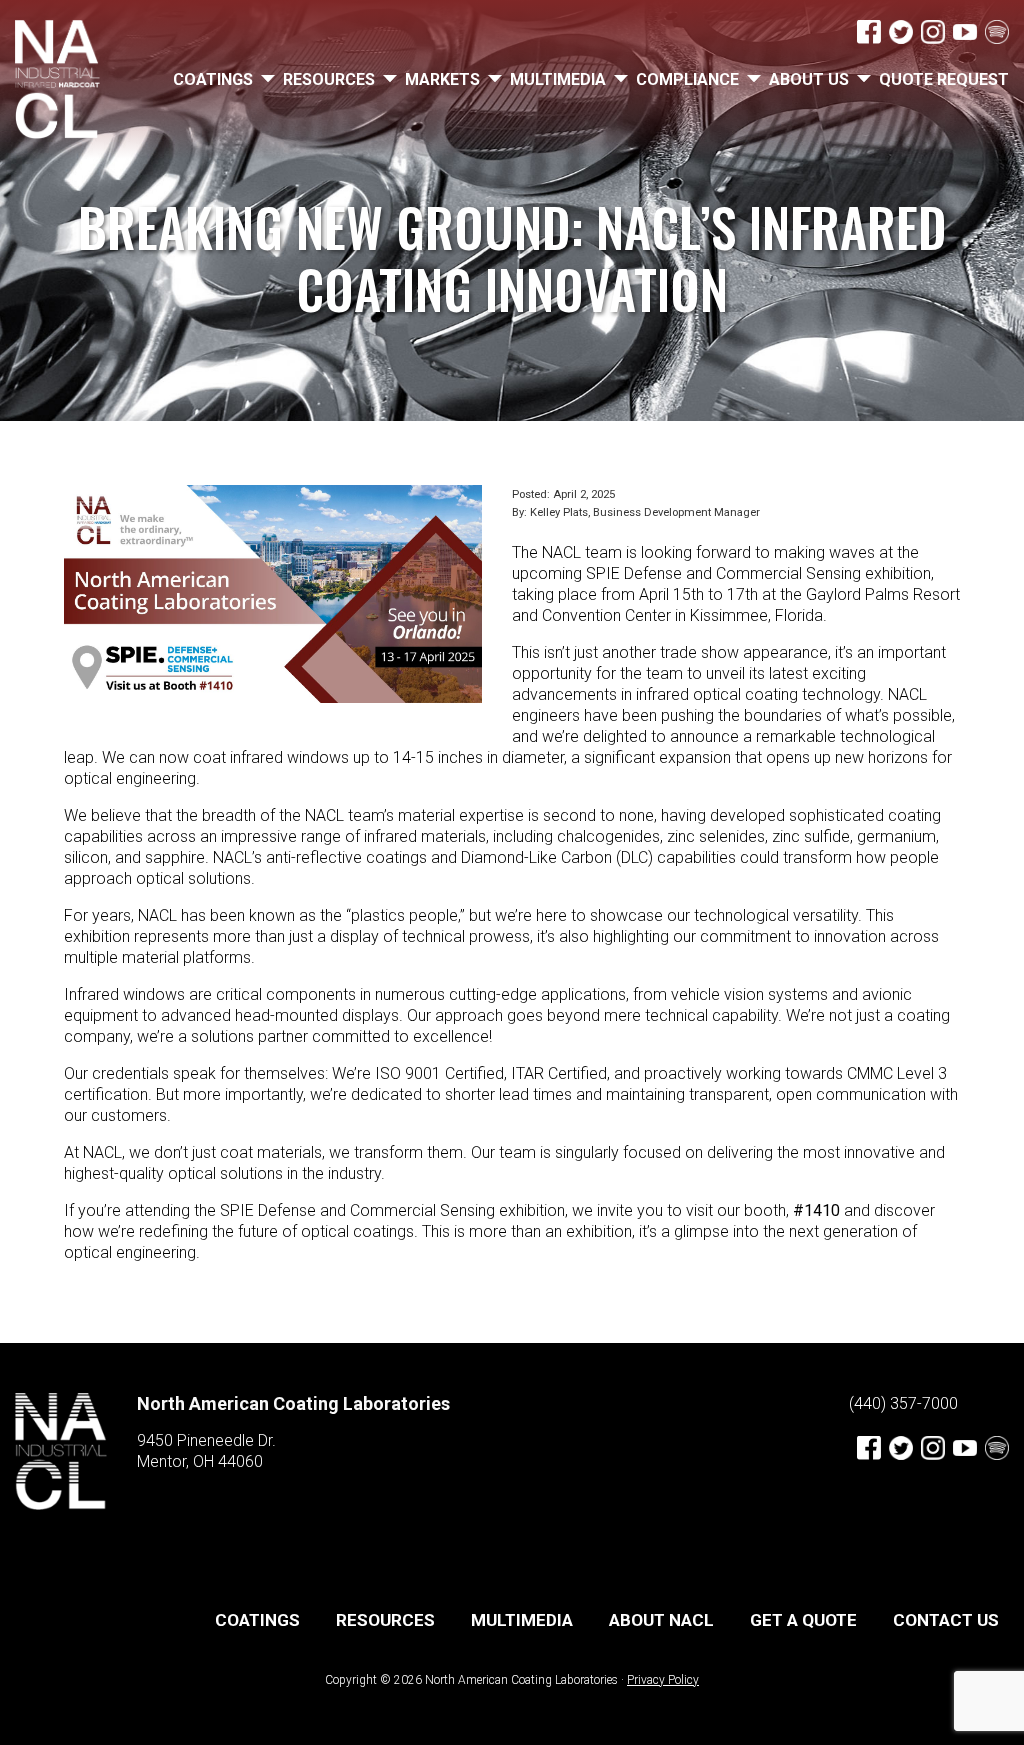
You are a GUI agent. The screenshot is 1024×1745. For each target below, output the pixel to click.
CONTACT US (946, 1620)
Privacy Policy (663, 1680)
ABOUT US (809, 79)
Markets (442, 79)
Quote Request (944, 79)
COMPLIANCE (687, 79)
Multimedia (558, 79)
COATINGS (213, 79)
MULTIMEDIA (522, 1620)
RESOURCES (329, 79)
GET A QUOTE (803, 1620)
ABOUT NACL (661, 1620)
